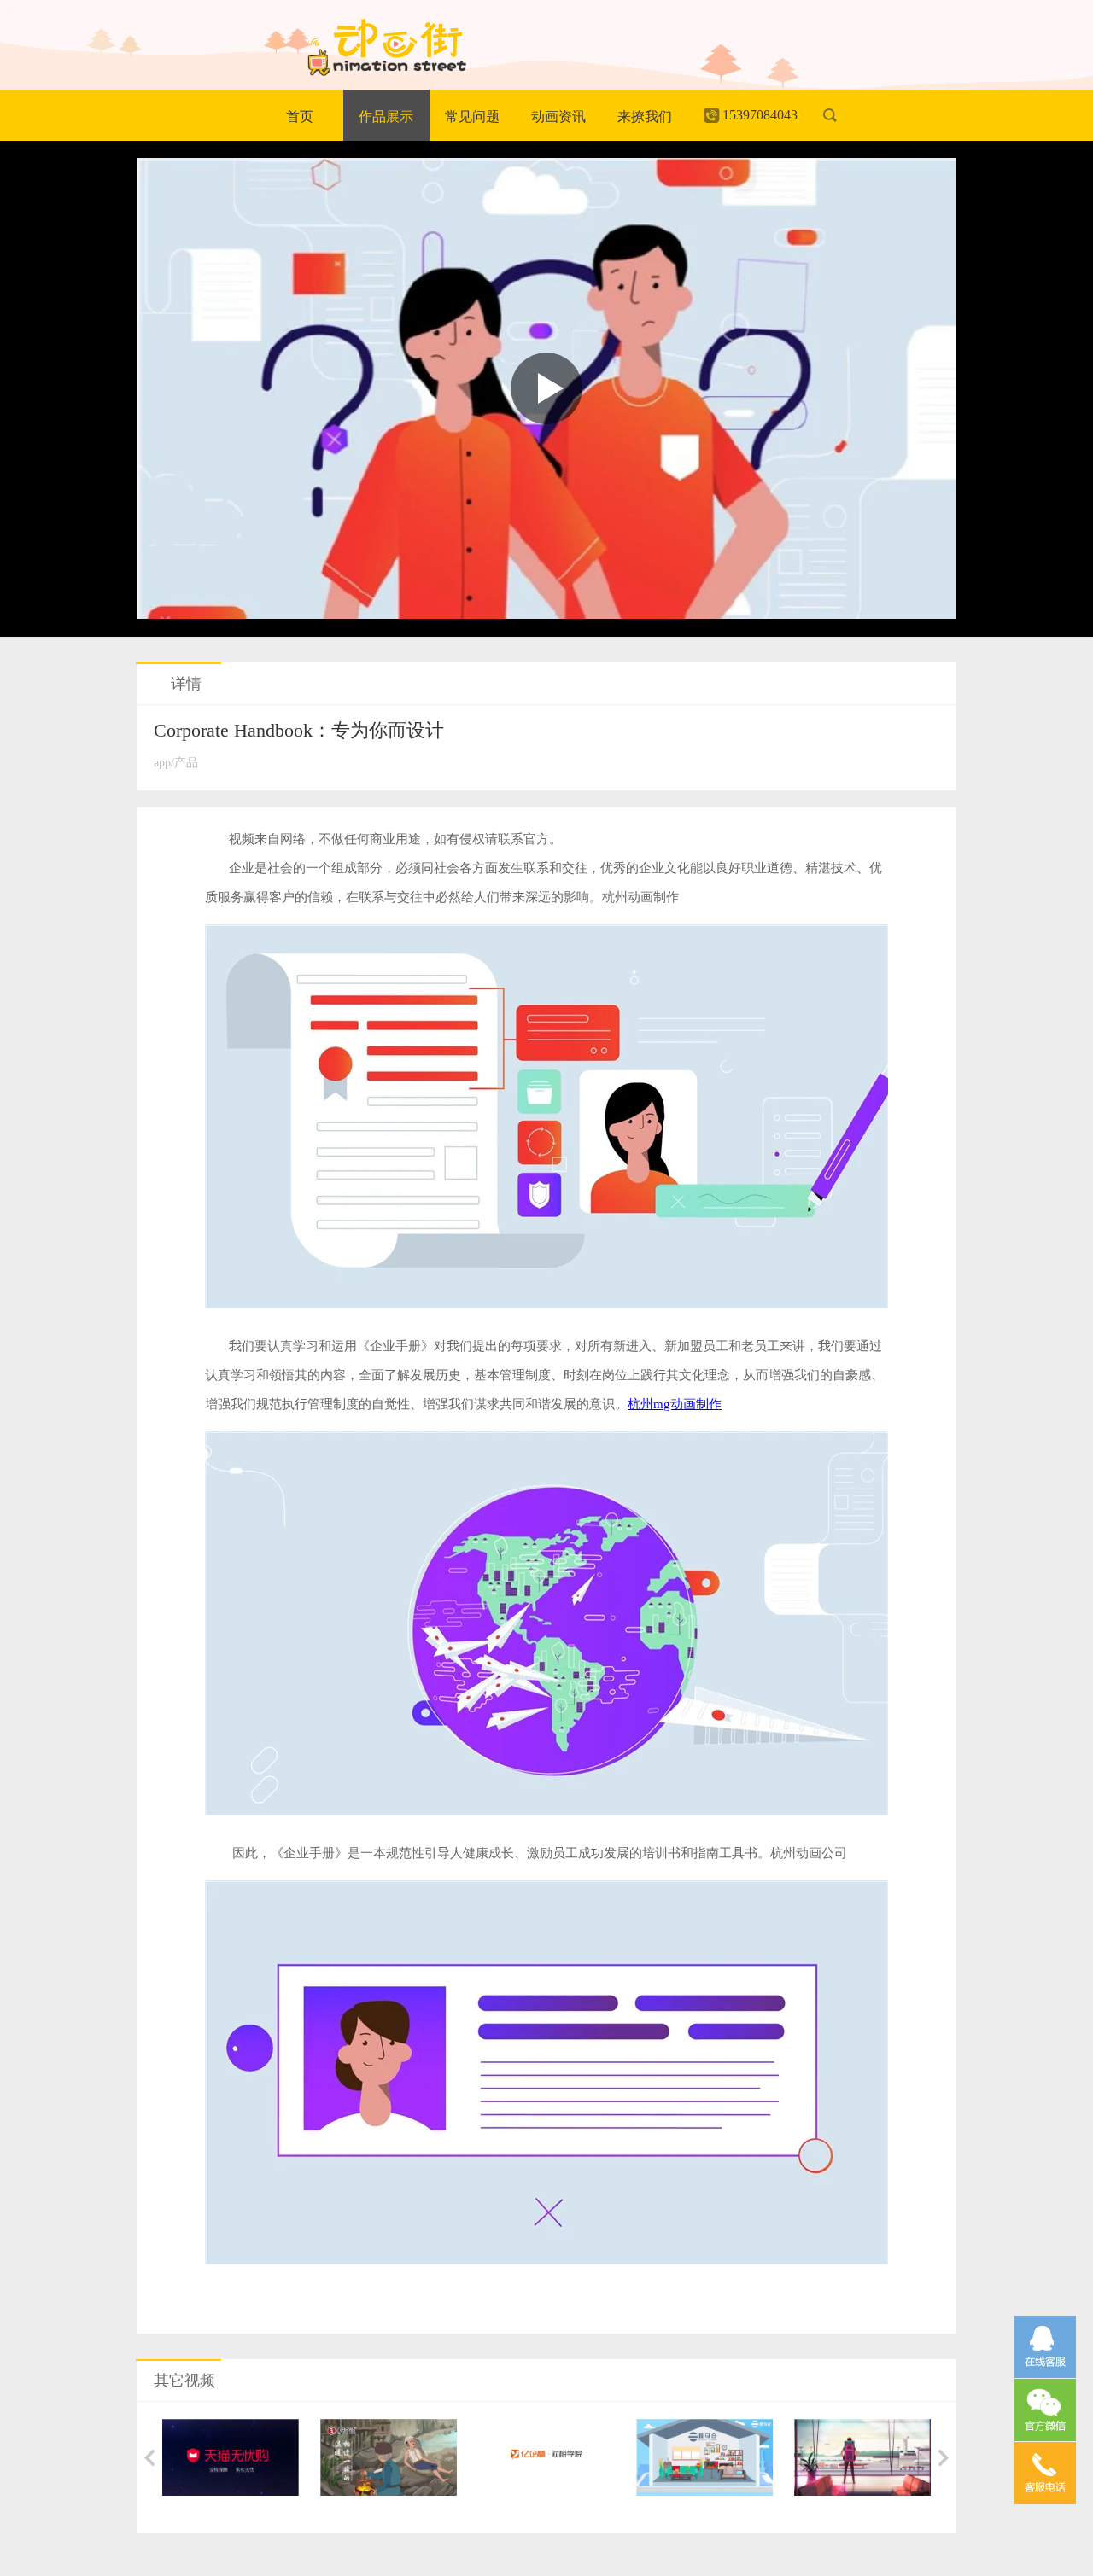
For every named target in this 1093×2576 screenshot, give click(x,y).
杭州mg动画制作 (675, 1404)
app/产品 (176, 763)
